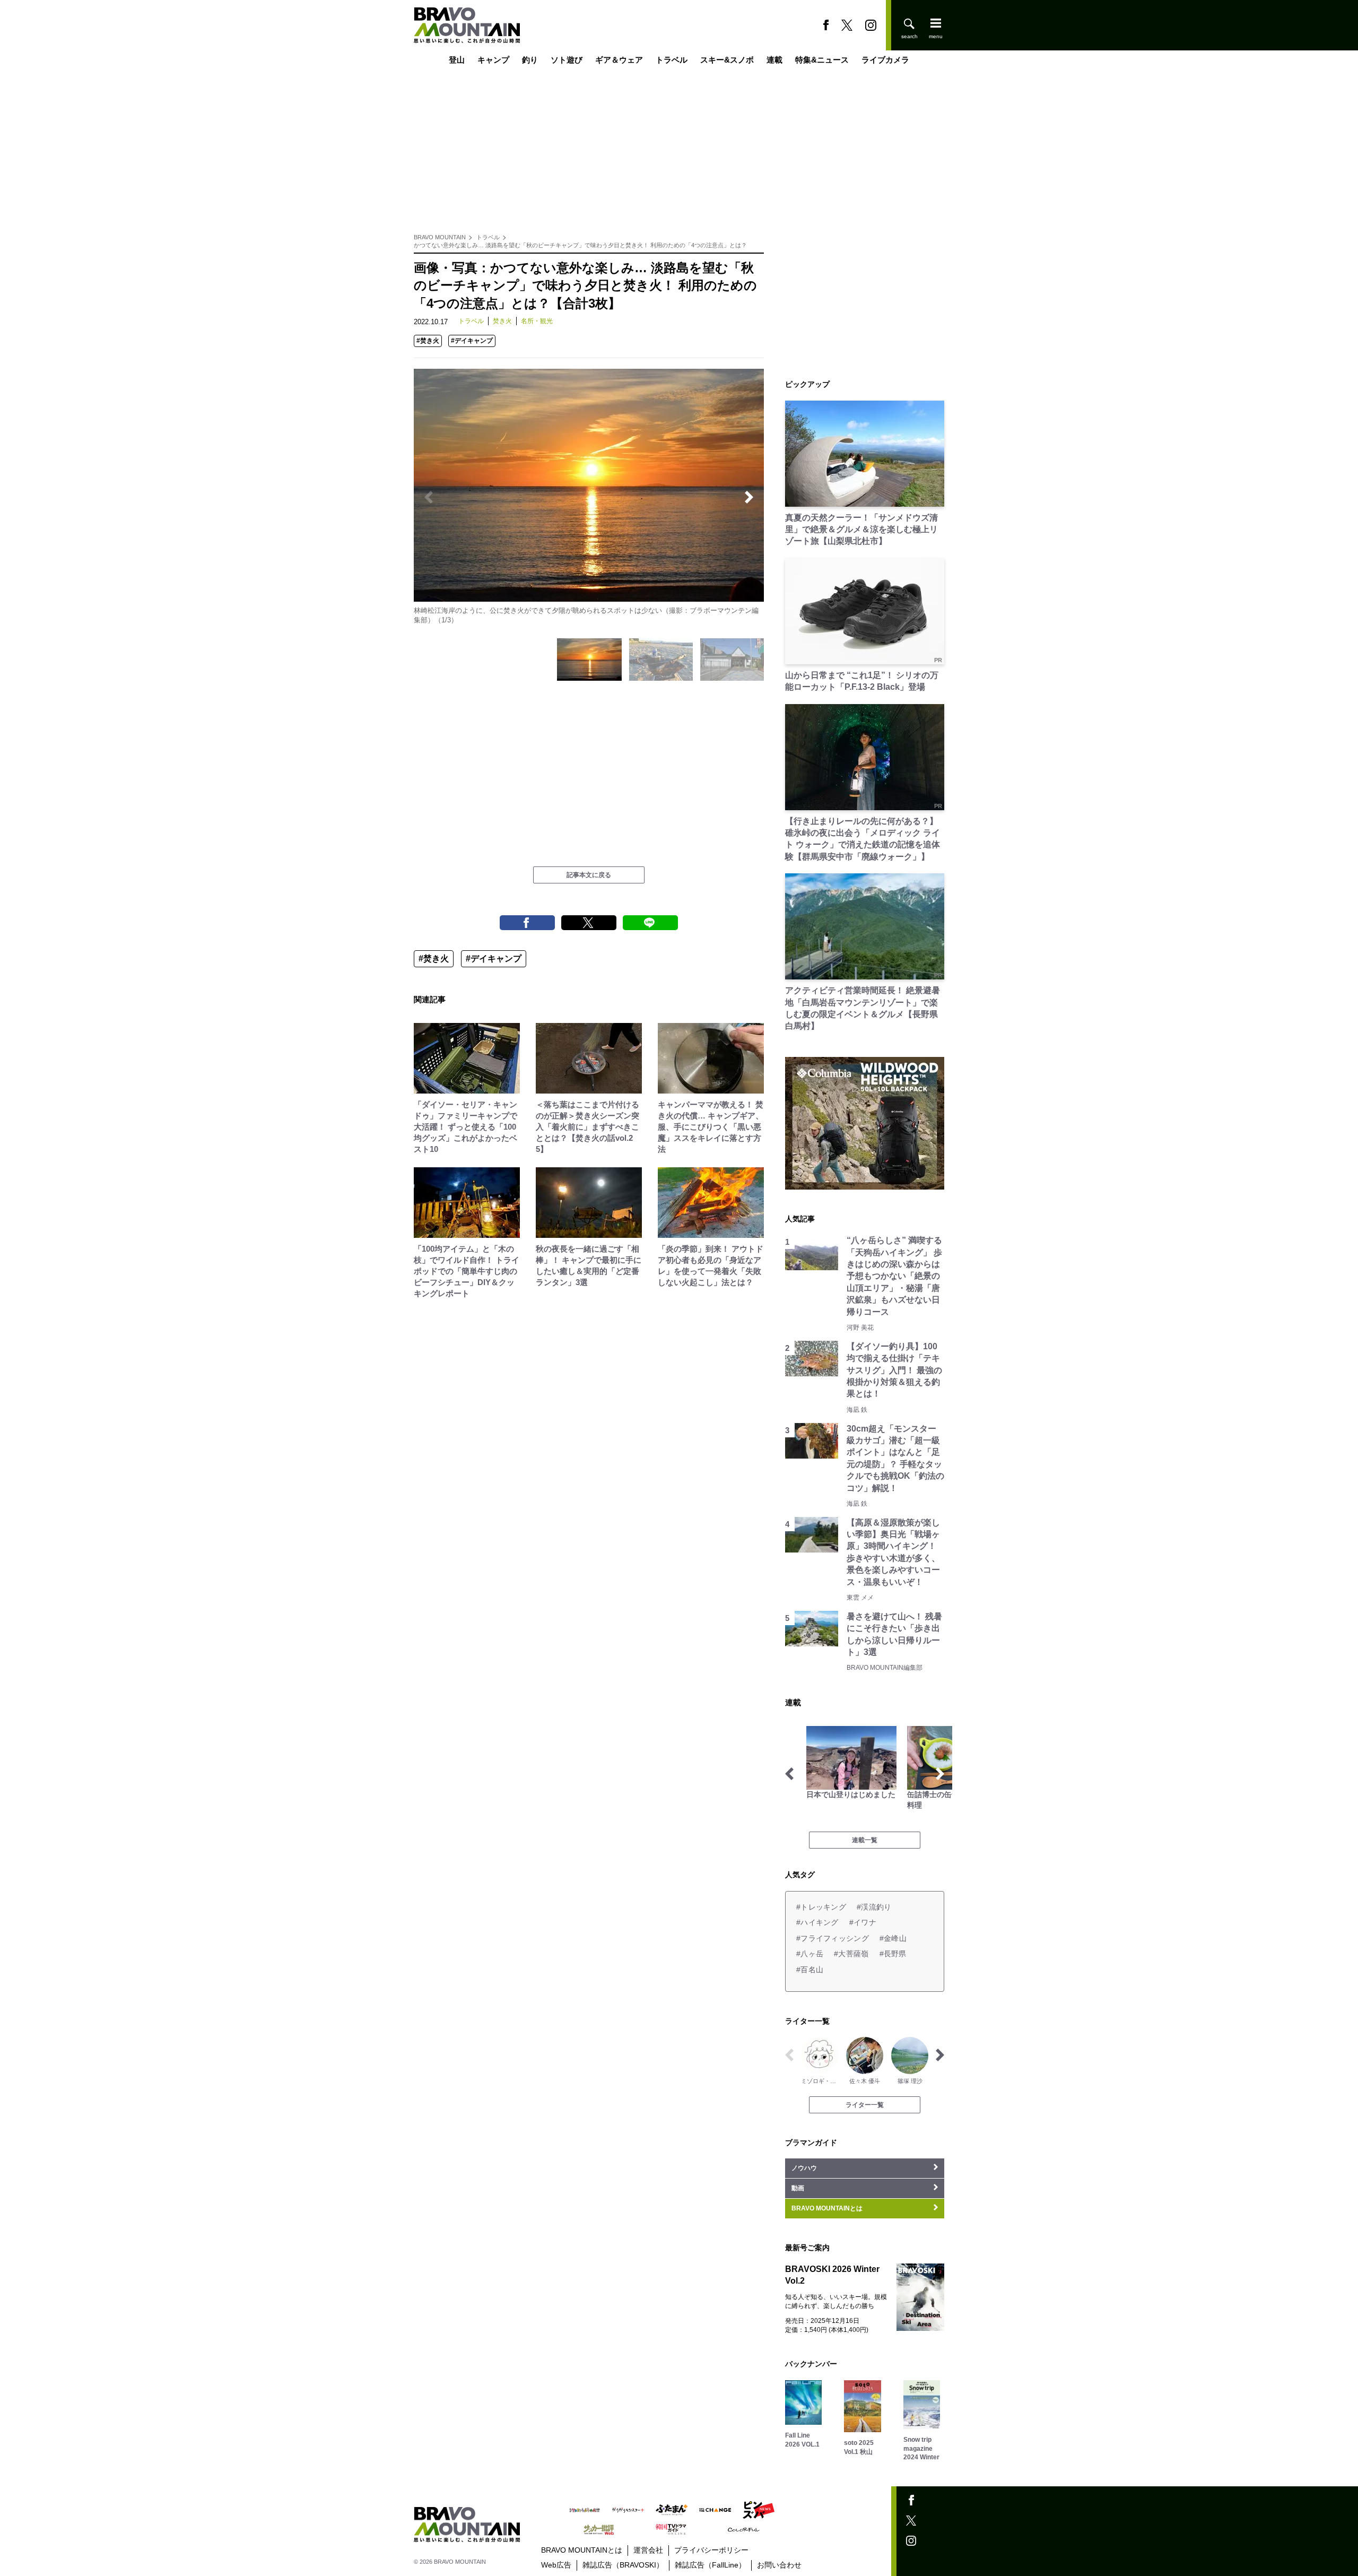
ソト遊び (567, 60)
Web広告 (556, 2565)
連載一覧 (865, 1840)
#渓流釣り (874, 1907)
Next (749, 497)
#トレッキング (821, 1907)
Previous (429, 497)
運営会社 (648, 2550)
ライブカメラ (885, 60)
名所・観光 (537, 321)
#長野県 (893, 1954)
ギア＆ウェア (619, 60)
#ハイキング (817, 1922)
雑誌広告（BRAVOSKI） (623, 2565)
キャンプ (493, 60)
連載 (774, 60)
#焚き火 (428, 341)
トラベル (672, 60)
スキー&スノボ (727, 60)
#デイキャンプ (472, 341)
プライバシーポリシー (711, 2550)
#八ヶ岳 (810, 1954)
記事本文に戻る (589, 875)
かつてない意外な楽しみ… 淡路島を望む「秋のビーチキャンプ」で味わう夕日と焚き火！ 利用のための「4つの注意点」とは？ (580, 245)
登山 (457, 60)
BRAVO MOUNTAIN (440, 237)
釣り (530, 60)
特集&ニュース (822, 60)
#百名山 (810, 1970)
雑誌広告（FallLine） (710, 2565)
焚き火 (502, 321)
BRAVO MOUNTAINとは (582, 2550)
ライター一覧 (865, 2105)
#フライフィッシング (833, 1938)
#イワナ (863, 1922)
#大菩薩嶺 (851, 1954)
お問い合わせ (779, 2565)
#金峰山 (893, 1938)
